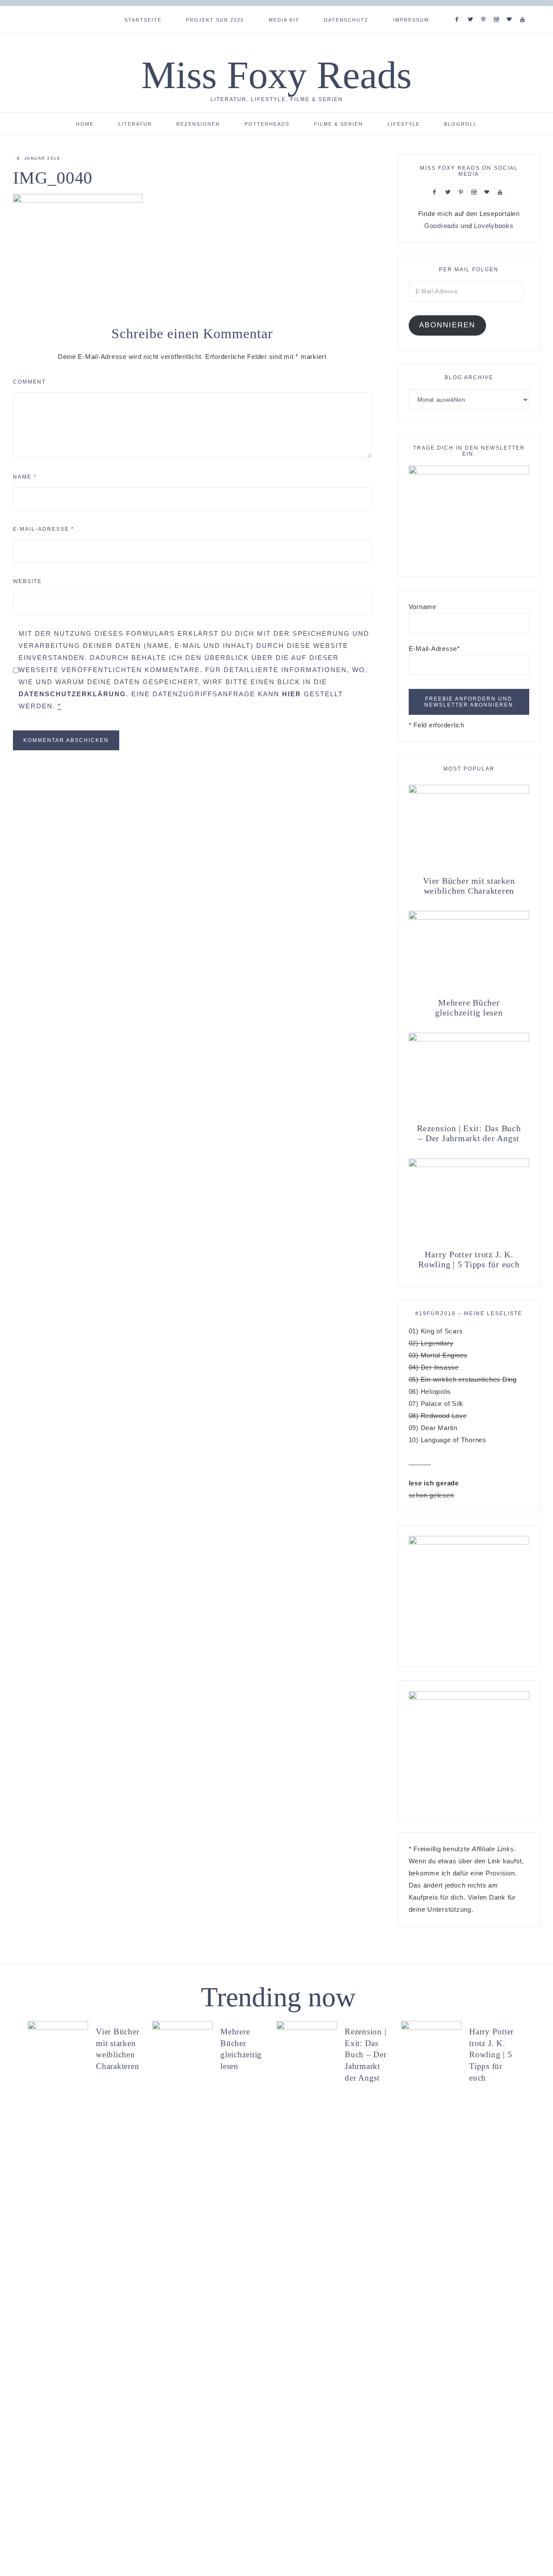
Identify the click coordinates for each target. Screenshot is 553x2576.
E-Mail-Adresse (44, 529)
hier (292, 694)
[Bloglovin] (511, 9)
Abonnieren (447, 325)
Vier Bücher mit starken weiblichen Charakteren (469, 886)
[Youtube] (524, 9)
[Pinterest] (485, 9)
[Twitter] (472, 9)
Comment (29, 382)
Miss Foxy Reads (276, 75)
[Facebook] (459, 9)
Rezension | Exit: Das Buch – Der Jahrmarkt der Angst (469, 1133)
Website (27, 581)
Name (25, 477)
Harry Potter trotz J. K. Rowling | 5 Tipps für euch (469, 1259)
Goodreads (442, 226)
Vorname (423, 607)
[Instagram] (498, 9)
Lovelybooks (494, 226)
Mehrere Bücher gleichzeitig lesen (469, 1007)
